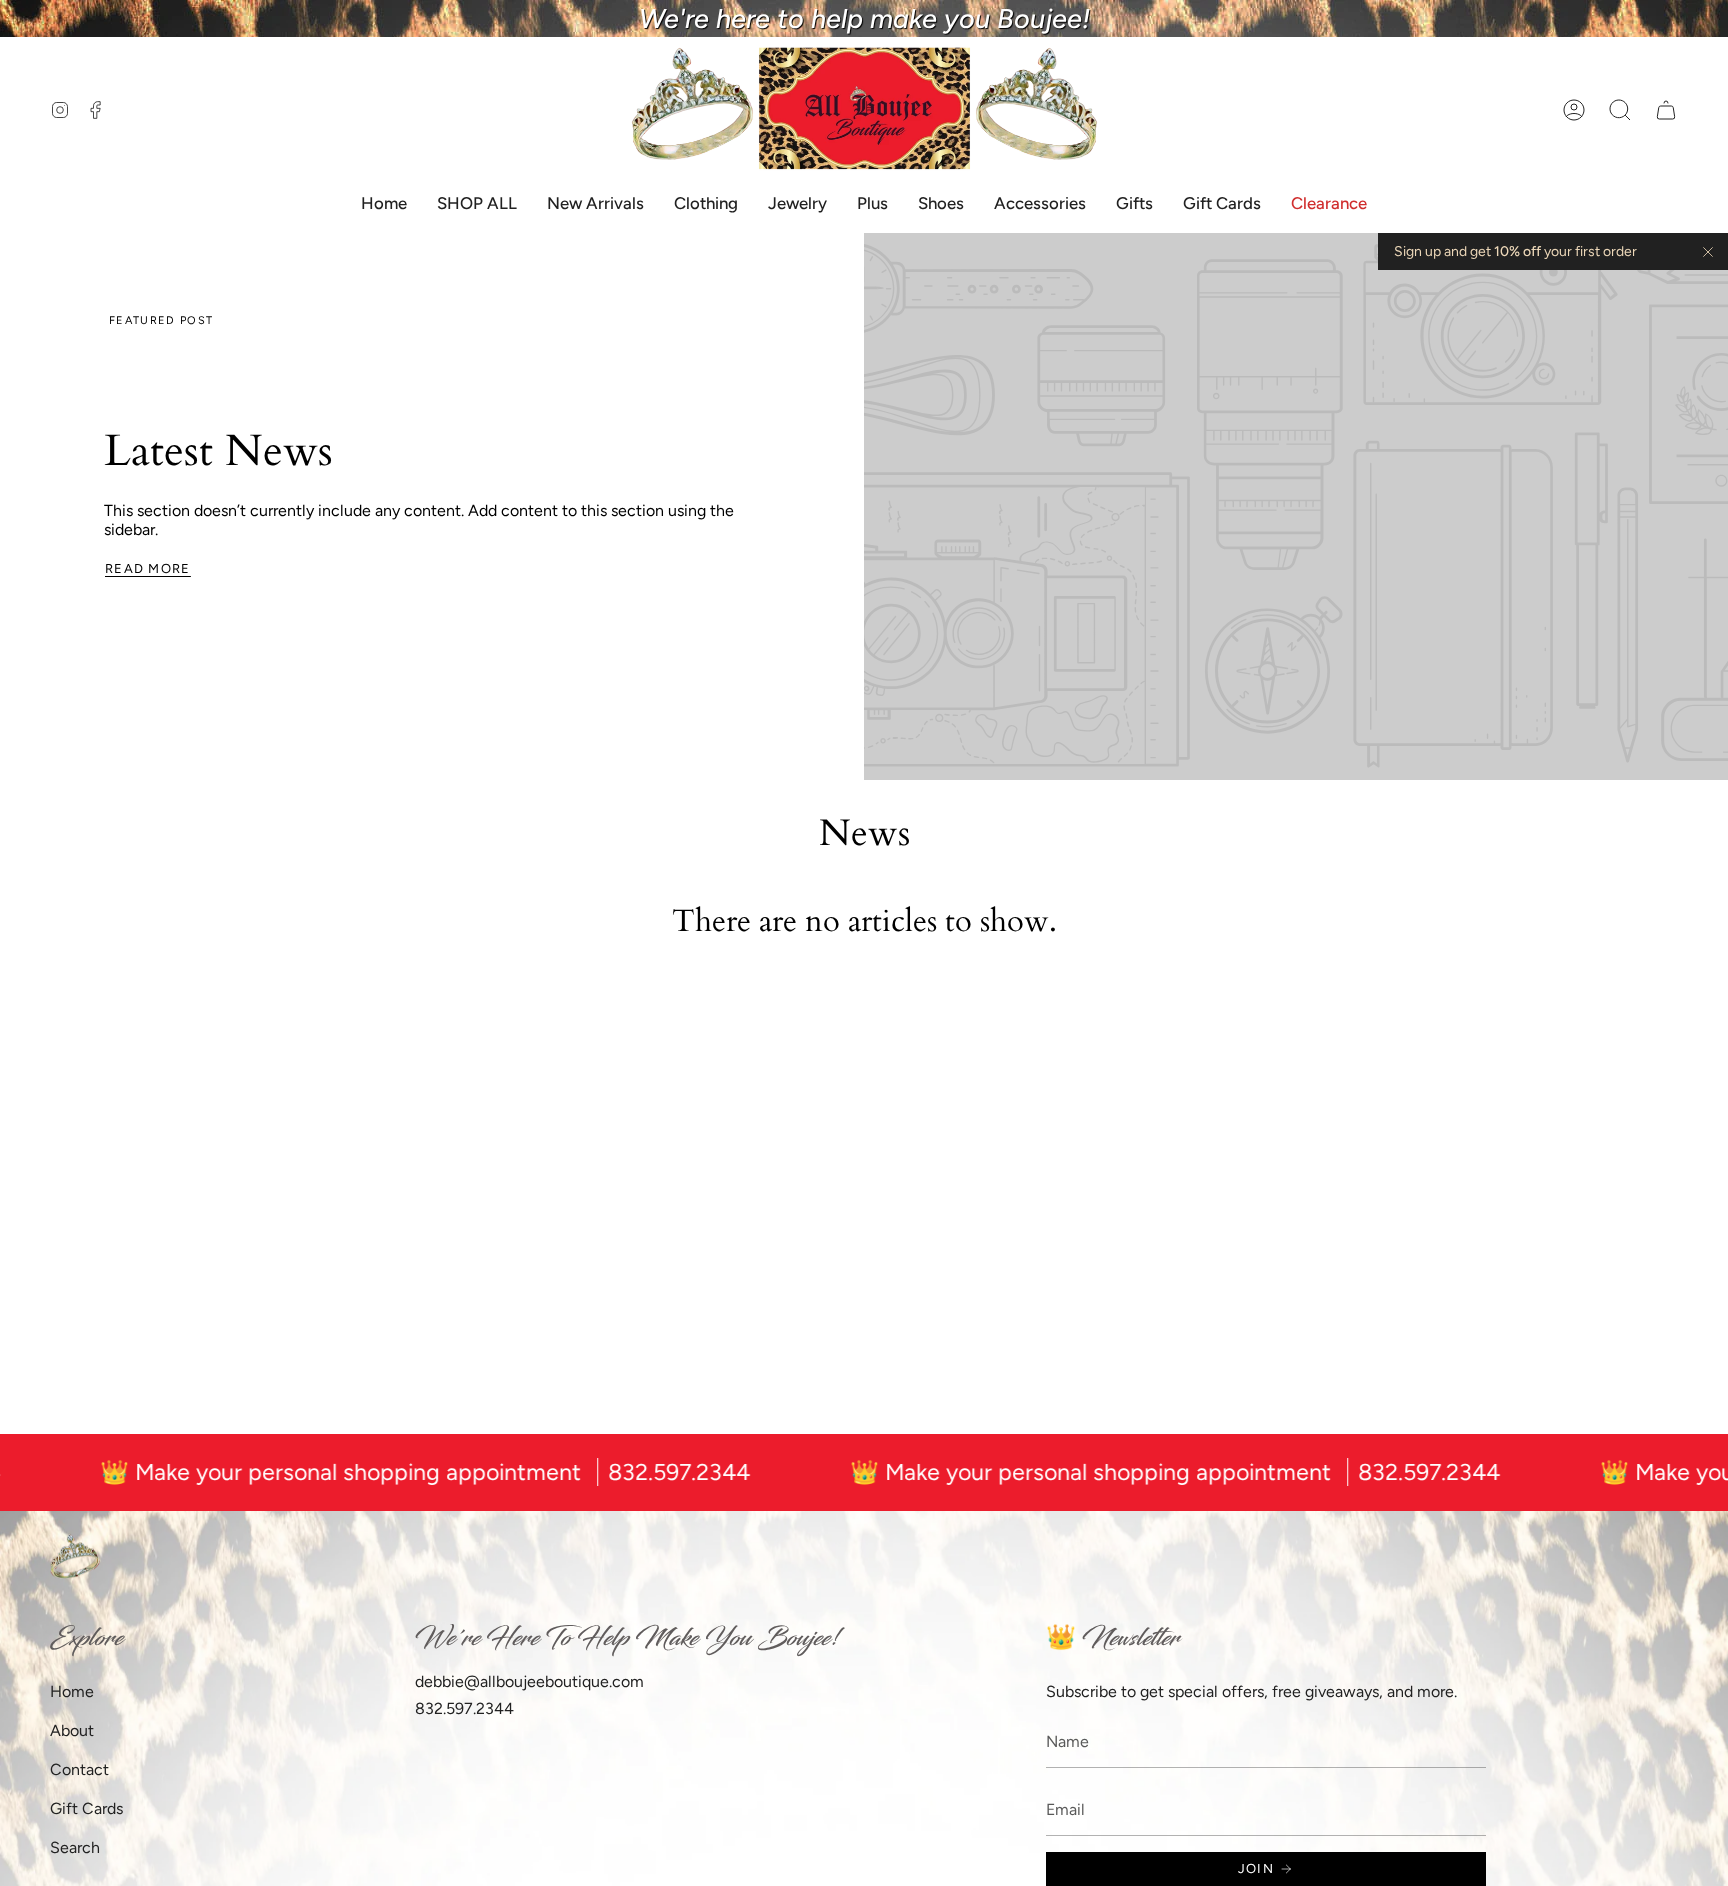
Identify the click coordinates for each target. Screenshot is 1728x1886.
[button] (1620, 109)
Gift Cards (86, 1808)
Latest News (218, 451)
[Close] (1708, 252)
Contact (79, 1769)
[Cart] (1666, 109)
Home (72, 1691)
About (72, 1730)
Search (75, 1847)
